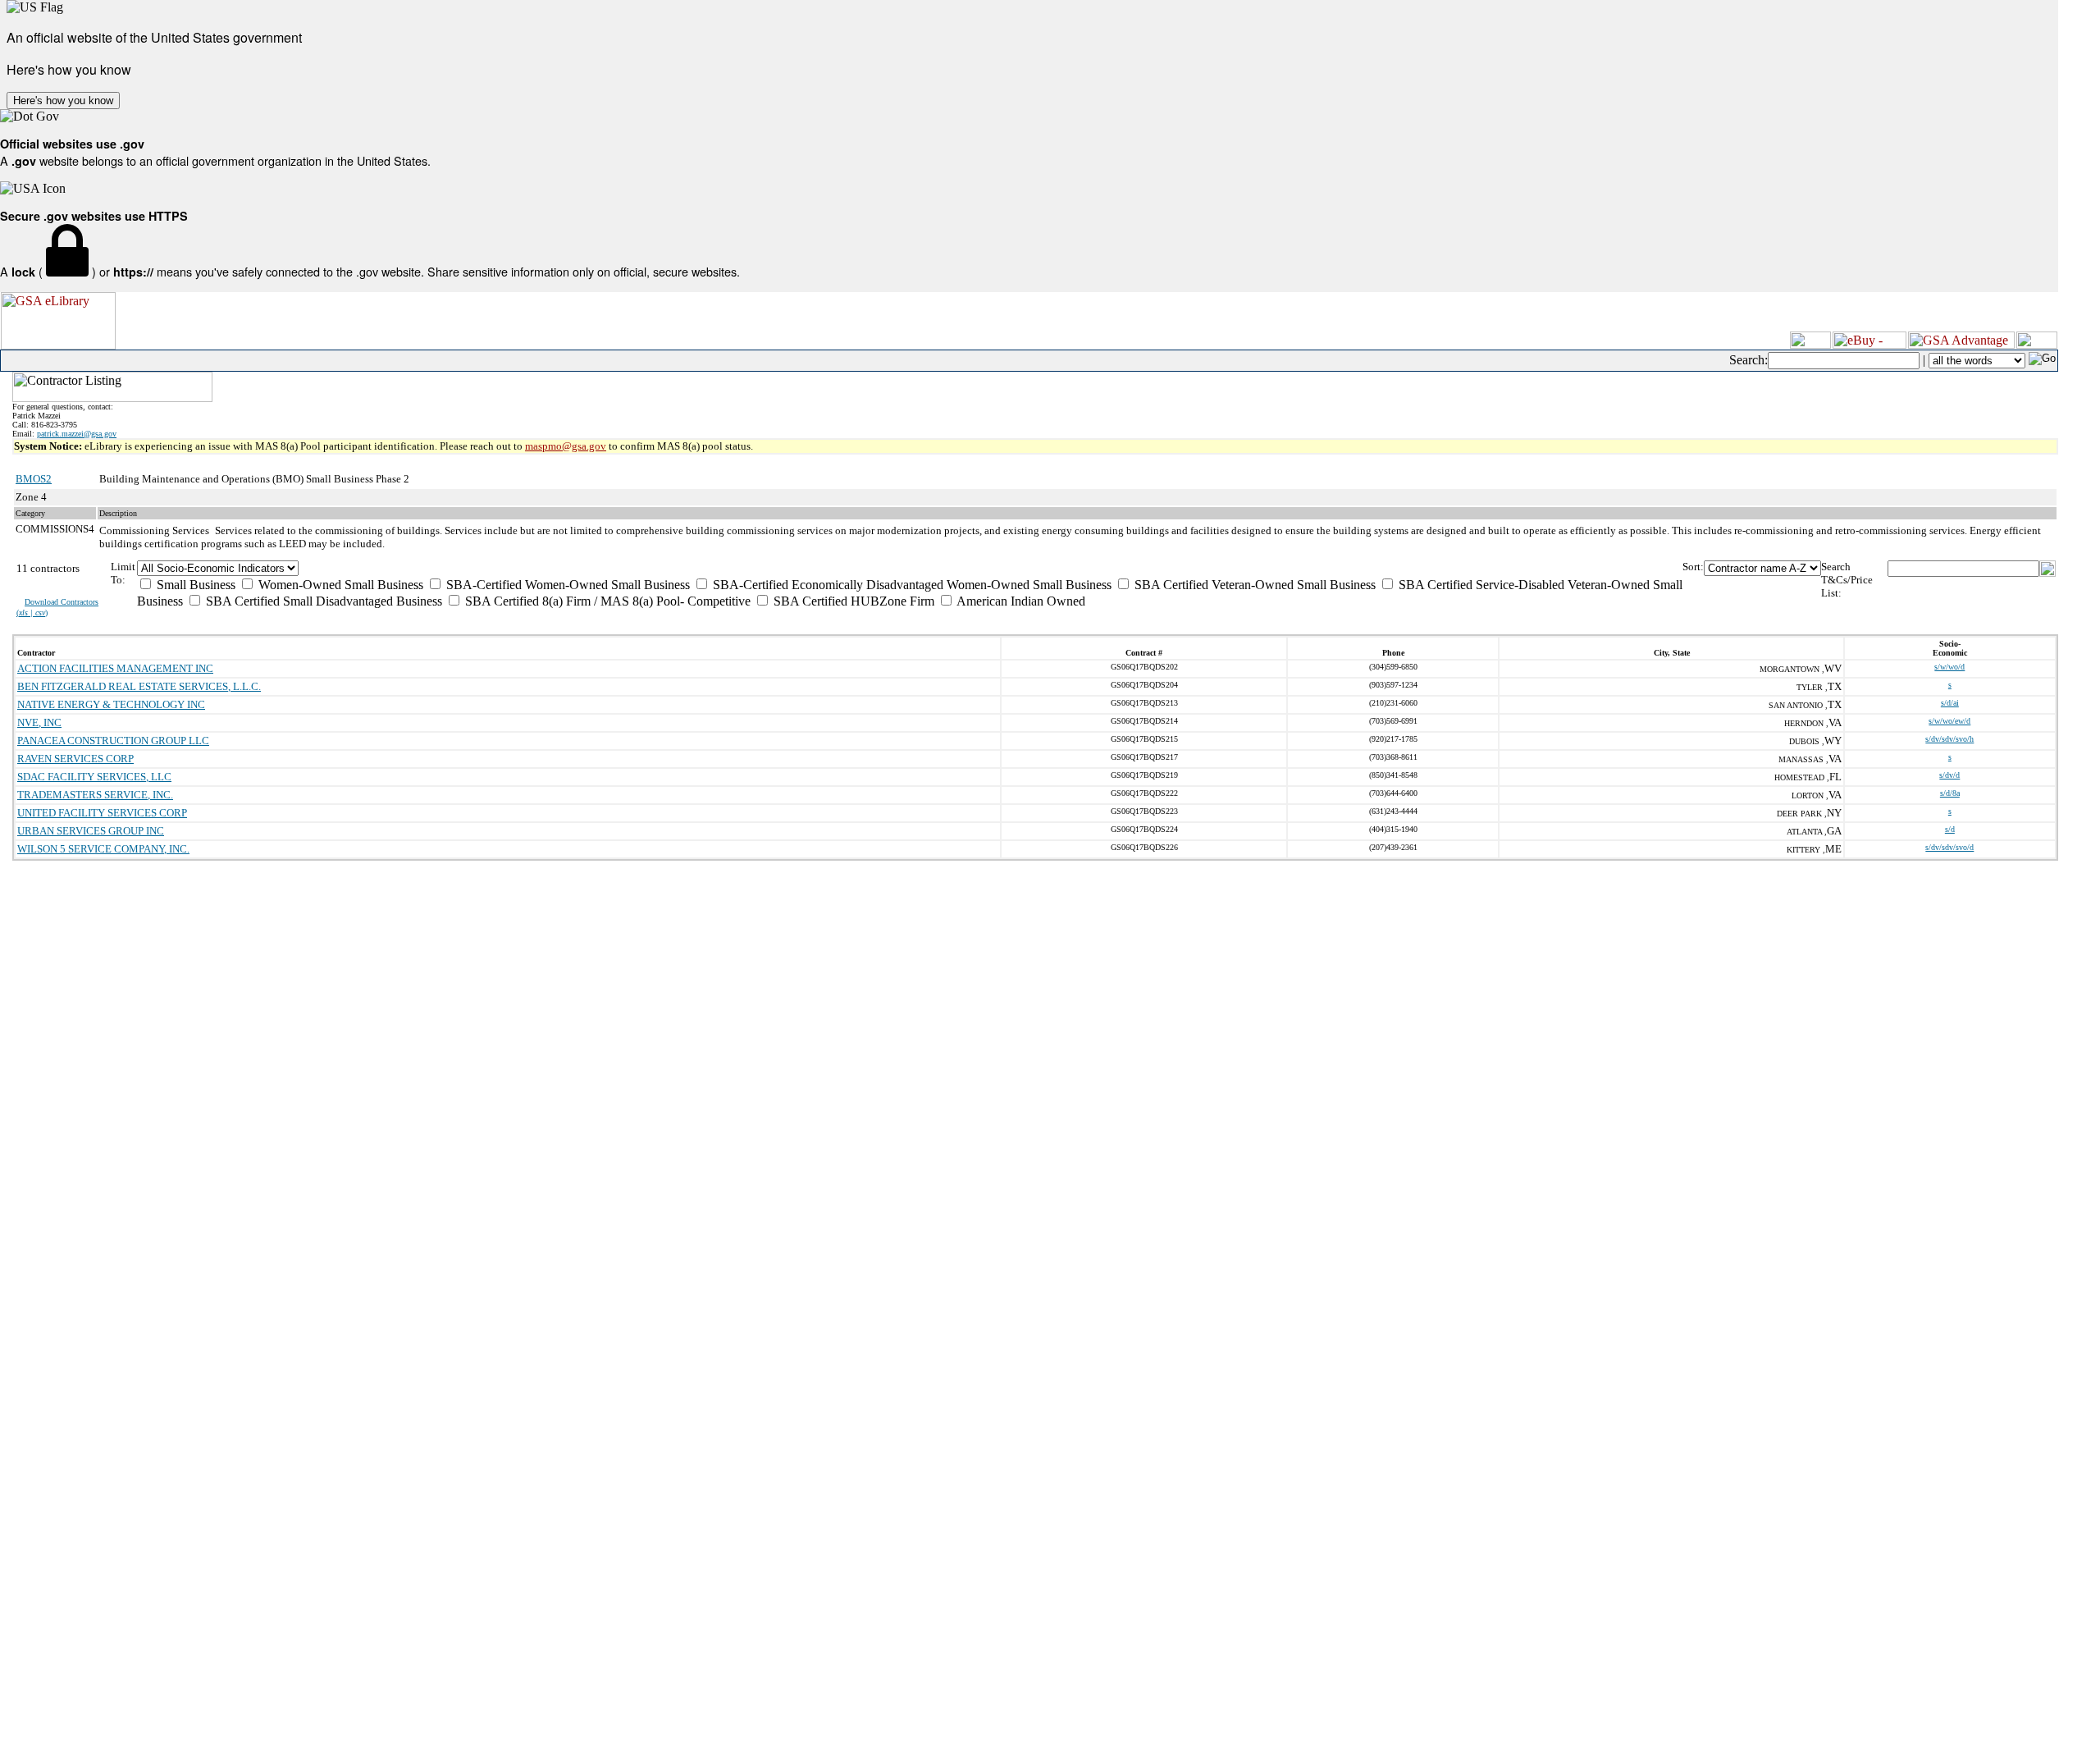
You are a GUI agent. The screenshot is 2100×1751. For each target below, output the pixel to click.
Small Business (194, 585)
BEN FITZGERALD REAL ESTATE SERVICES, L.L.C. (139, 686)
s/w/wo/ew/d (1949, 721)
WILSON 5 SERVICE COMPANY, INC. (103, 849)
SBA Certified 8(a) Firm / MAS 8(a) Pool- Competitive (606, 601)
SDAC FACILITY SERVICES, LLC (94, 777)
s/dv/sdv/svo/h (1949, 739)
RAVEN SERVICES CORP (75, 759)
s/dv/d (1949, 775)
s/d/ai (1950, 703)
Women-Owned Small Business (339, 585)
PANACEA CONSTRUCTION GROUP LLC (113, 741)
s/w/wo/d (1949, 667)
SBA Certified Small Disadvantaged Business (322, 601)
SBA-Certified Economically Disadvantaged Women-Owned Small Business (911, 585)
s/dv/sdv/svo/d (1949, 847)
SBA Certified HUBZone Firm (852, 601)
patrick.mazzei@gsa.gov (77, 434)
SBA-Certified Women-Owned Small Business (566, 585)
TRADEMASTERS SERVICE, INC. (95, 795)
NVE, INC (39, 722)
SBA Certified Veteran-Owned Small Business (1253, 585)
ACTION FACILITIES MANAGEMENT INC (115, 668)
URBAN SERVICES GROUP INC (91, 831)
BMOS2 (34, 479)
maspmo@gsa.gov (566, 446)
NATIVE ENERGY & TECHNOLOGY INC (111, 704)
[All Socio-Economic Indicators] (910, 568)
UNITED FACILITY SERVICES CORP (102, 813)
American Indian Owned (1020, 601)
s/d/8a (1950, 793)
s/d (1950, 829)
